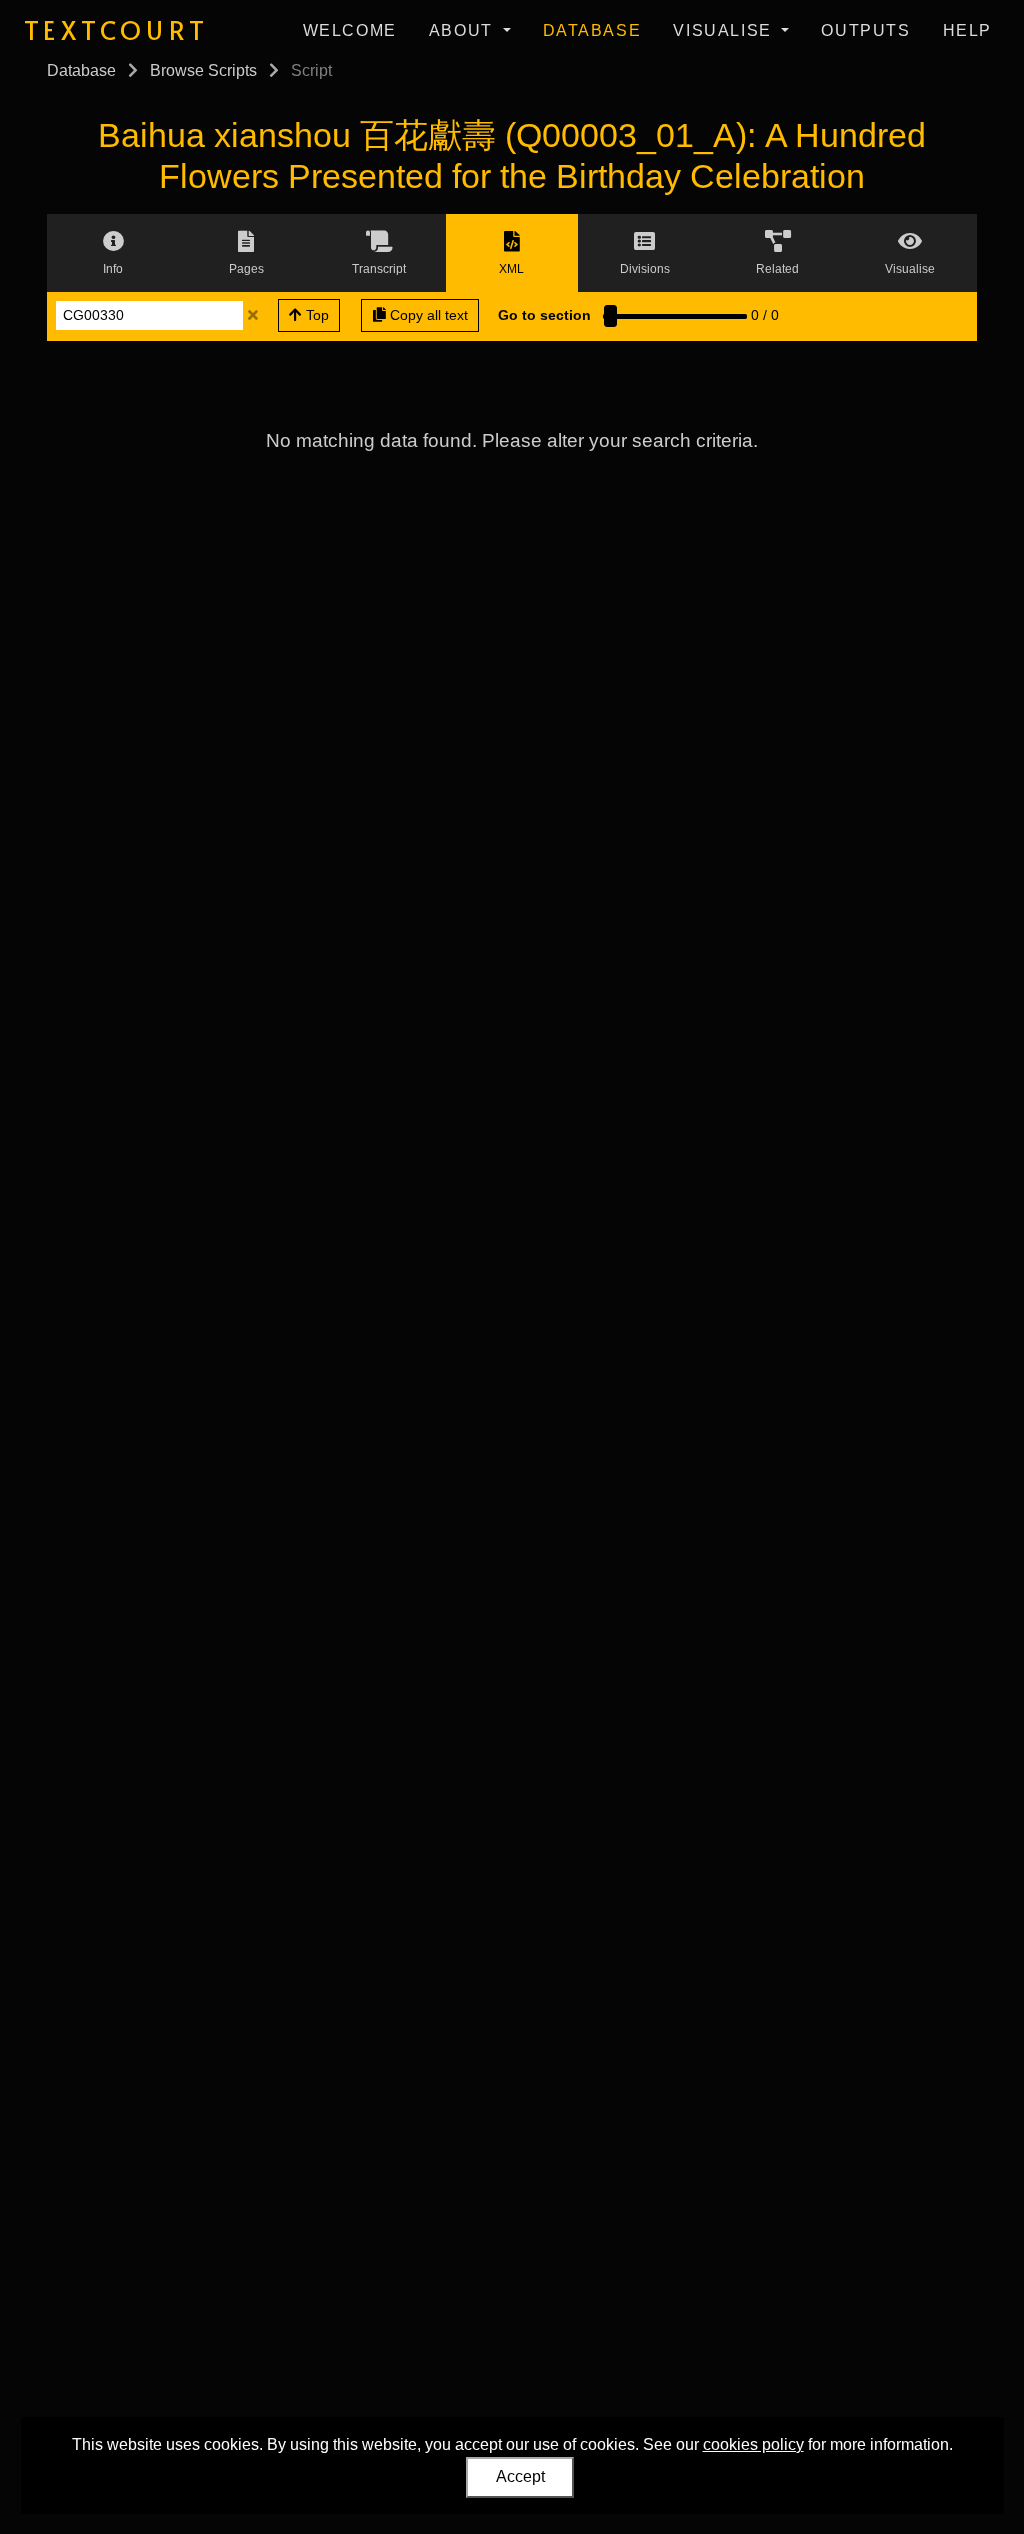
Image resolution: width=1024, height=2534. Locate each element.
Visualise (725, 30)
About (464, 30)
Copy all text (427, 315)
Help (967, 30)
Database (592, 30)
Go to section (544, 315)
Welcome (350, 30)
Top (315, 315)
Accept (520, 2476)
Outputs (865, 30)
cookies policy (753, 2444)
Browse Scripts (203, 70)
